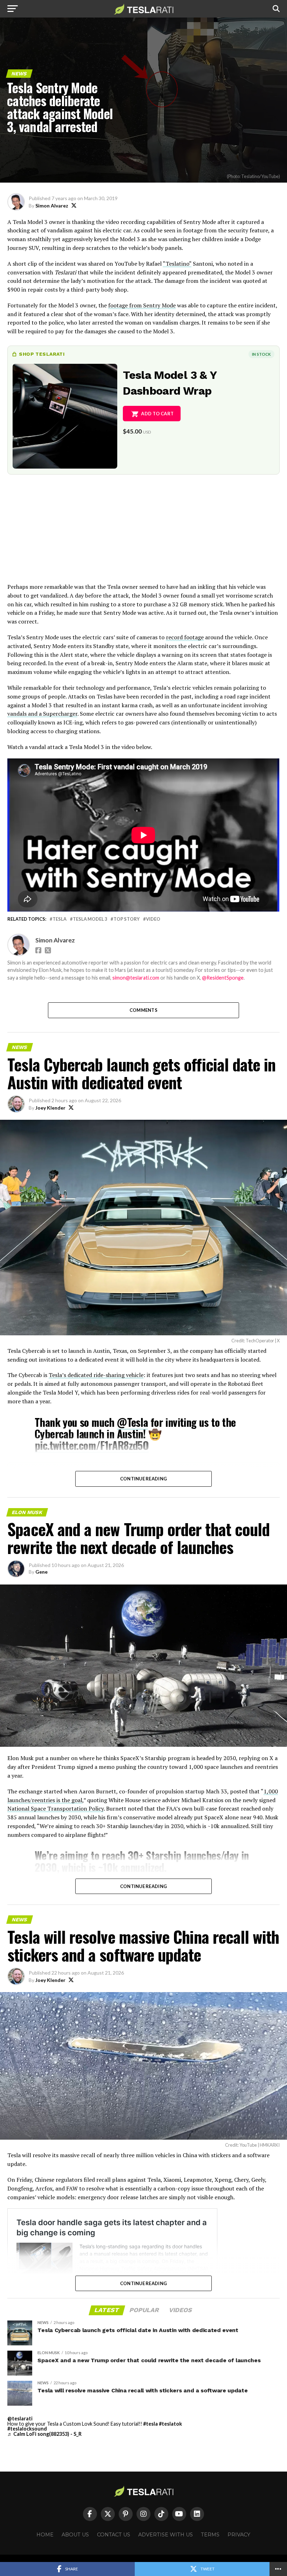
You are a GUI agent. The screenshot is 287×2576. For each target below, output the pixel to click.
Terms (210, 2535)
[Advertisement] (143, 533)
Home (45, 2535)
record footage (185, 637)
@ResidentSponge (223, 978)
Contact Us (114, 2535)
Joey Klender (50, 1108)
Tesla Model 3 (90, 919)
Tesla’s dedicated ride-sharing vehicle (96, 1375)
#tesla (150, 2424)
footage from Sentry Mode (142, 305)
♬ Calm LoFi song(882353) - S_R (44, 2434)
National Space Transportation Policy (55, 1808)
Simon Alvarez (52, 206)
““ (177, 264)
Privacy (239, 2535)
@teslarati (20, 2418)
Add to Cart (157, 414)
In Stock (261, 354)
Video (153, 919)
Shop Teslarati (42, 354)
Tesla (59, 919)
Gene (41, 1572)
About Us (75, 2535)
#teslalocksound (27, 2429)
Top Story (127, 919)
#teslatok (170, 2424)
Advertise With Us (166, 2535)
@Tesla (132, 1422)
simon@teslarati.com (136, 978)
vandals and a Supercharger (42, 714)
